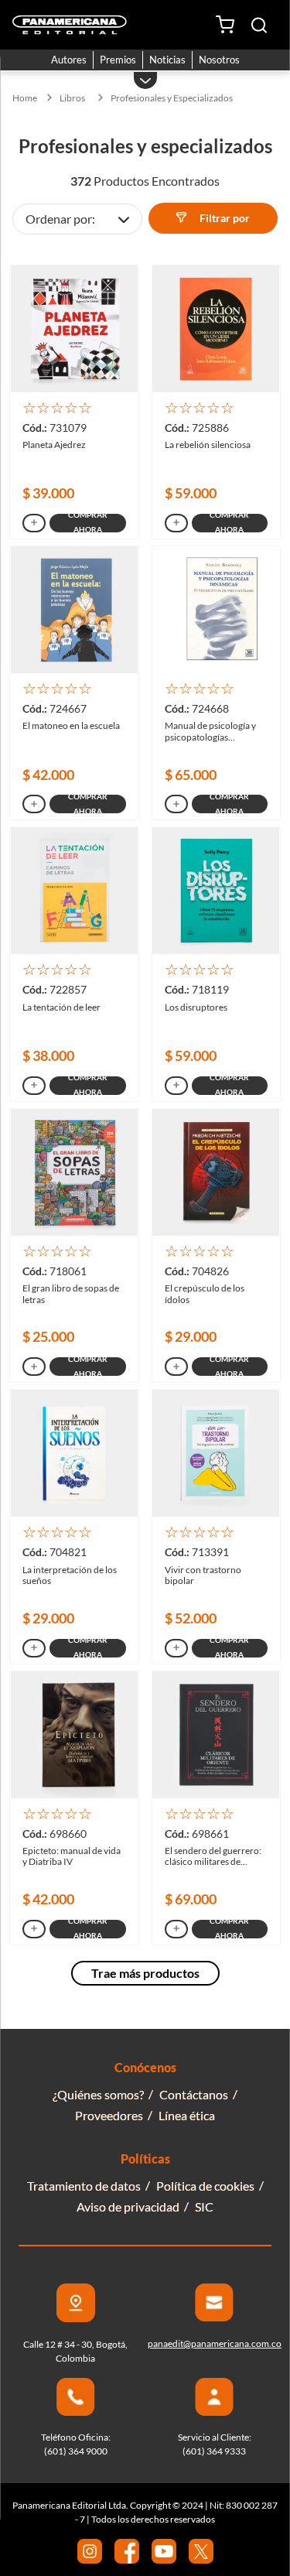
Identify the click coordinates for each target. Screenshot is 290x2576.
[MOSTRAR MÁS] (145, 1973)
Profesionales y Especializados (172, 98)
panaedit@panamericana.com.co (215, 2343)
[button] (259, 25)
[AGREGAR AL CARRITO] (34, 523)
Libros (72, 98)
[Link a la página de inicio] (25, 98)
